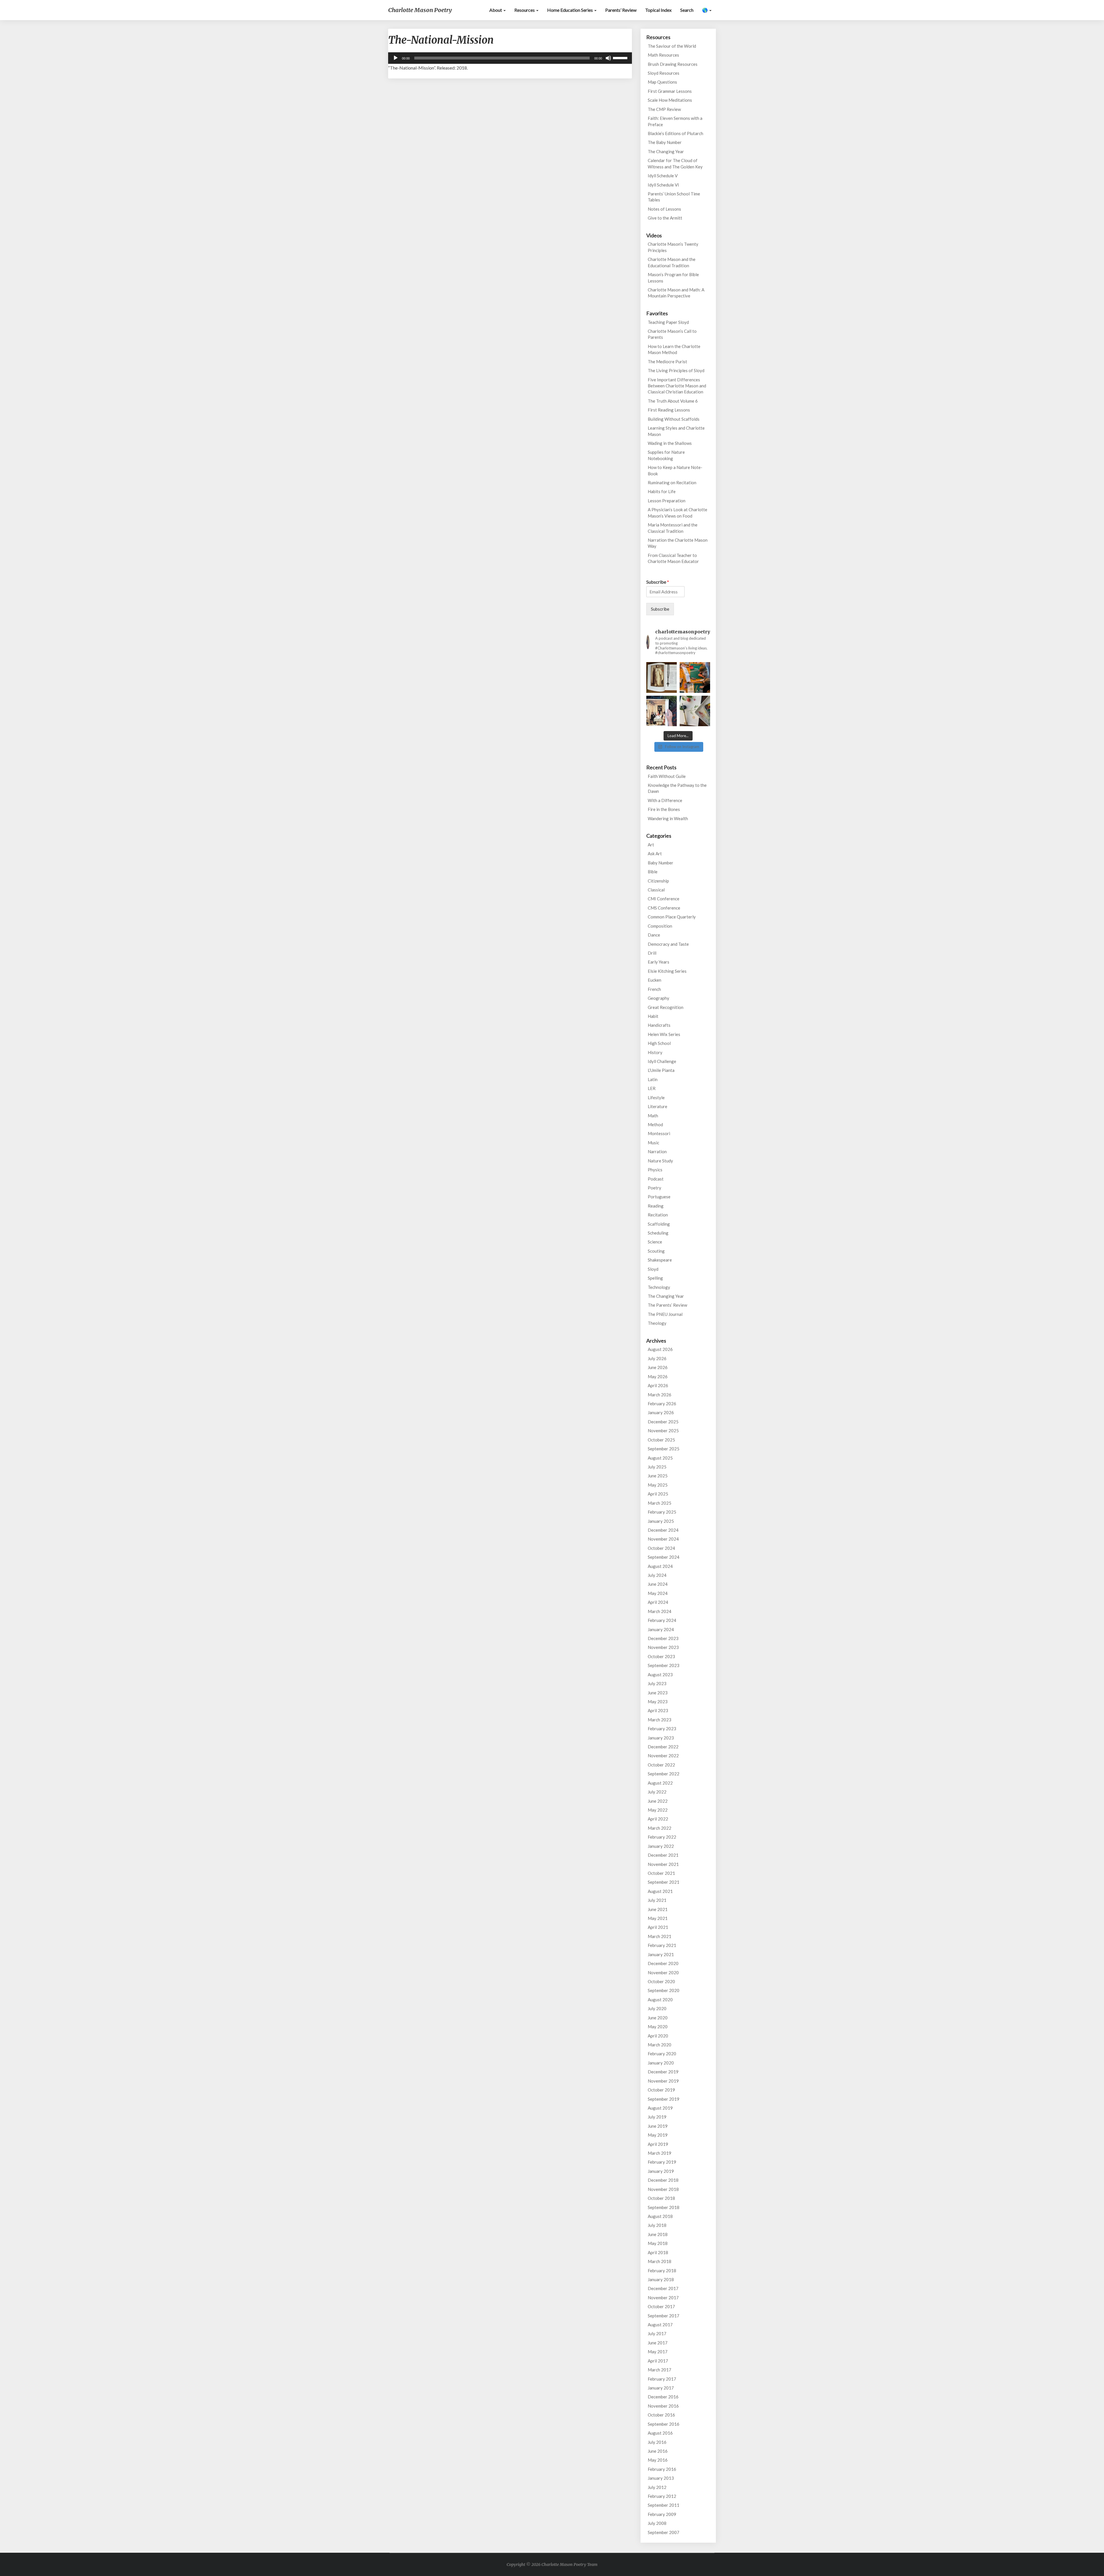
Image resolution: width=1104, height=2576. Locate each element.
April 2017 (658, 2361)
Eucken (654, 980)
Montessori (659, 1133)
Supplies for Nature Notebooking (666, 455)
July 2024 (657, 1575)
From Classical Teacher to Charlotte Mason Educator (673, 558)
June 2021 (658, 1909)
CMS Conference (664, 908)
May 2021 (658, 1918)
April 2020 (658, 2036)
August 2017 (660, 2325)
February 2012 (662, 2496)
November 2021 (663, 1864)
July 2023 (657, 1683)
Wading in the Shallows (670, 443)
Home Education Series (570, 10)
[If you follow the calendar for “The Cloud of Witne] (662, 677)
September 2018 (664, 2207)
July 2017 (657, 2333)
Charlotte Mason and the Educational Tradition (672, 262)
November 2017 (663, 2298)
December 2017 (663, 2288)
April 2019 (658, 2144)
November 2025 (663, 1431)
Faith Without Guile (667, 776)
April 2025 (658, 1494)
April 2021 (658, 1927)
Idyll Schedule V (663, 176)
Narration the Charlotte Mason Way (678, 543)
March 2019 (660, 2153)
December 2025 (663, 1422)
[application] (510, 58)
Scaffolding (659, 1224)
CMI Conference (664, 899)
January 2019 (661, 2171)
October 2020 (661, 1981)
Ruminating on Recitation (672, 482)
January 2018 (661, 2279)
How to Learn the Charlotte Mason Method (674, 349)
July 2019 (657, 2117)
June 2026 (658, 1367)
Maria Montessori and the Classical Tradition (673, 528)
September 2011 (664, 2505)
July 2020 (657, 2008)
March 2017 (660, 2370)
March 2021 (660, 1936)
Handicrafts (659, 1025)
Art (651, 845)
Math (653, 1116)
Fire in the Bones (664, 809)
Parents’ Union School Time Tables (674, 197)
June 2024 (658, 1584)
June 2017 (658, 2343)
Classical (656, 890)
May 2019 (658, 2135)
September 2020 (664, 1990)
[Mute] (608, 58)
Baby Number (661, 863)
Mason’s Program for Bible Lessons (673, 277)
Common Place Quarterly (672, 917)
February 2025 (662, 1512)
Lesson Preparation (667, 501)
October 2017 (661, 2306)
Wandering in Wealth (668, 818)
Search (687, 10)
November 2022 (663, 1756)
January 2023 (661, 1738)
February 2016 (662, 2469)
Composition (660, 926)
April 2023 (658, 1710)
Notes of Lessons (664, 209)
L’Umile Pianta (661, 1070)
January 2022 (661, 1846)
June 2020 (658, 2018)
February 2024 (662, 1620)
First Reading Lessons (669, 410)
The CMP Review (664, 109)
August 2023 (660, 1675)
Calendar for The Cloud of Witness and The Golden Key (675, 163)
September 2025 (664, 1449)
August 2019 (660, 2108)
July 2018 (657, 2225)
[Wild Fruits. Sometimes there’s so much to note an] (695, 711)
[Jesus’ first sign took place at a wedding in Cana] (662, 711)
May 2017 (658, 2352)
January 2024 (661, 1629)
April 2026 (658, 1385)
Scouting (656, 1251)
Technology (659, 1287)
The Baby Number (665, 142)
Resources (525, 10)
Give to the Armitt (665, 218)
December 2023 (663, 1638)
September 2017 (664, 2316)
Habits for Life (662, 491)
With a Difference (665, 800)
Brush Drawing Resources (673, 64)
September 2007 (664, 2532)
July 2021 (657, 1900)
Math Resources (663, 55)
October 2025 (661, 1440)
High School (659, 1043)
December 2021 (663, 1855)
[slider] (621, 57)
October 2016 (661, 2415)
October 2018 (661, 2198)
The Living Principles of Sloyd (676, 370)
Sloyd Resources (664, 73)
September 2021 (664, 1882)
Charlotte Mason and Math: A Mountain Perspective (676, 293)
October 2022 (661, 1765)
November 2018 (663, 2189)
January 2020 (661, 2063)
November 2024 (663, 1539)
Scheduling (658, 1233)
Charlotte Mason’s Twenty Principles (673, 247)
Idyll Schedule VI (663, 185)
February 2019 (662, 2162)
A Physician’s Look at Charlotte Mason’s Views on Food (677, 513)
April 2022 (658, 1819)
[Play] (396, 58)
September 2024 (664, 1557)
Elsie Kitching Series (667, 971)
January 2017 (661, 2388)
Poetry (654, 1188)
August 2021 (660, 1891)
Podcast (656, 1179)
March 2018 (660, 2261)
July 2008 (657, 2523)
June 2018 (658, 2234)
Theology (657, 1323)
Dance (654, 935)
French (654, 989)
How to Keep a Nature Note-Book (675, 470)
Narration (657, 1151)
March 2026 (660, 1395)
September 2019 (664, 2099)
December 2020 (663, 1963)
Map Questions (662, 82)
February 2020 (662, 2054)
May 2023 (658, 1702)
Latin (653, 1079)
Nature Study (660, 1161)
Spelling (655, 1278)
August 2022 (660, 1783)
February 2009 (662, 2514)
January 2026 (661, 1412)
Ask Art (655, 853)
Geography (659, 998)
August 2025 (660, 1458)
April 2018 (658, 2252)
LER (652, 1088)
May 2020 (658, 2027)
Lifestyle (656, 1097)
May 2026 (658, 1377)
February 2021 (662, 1945)
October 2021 (661, 1873)
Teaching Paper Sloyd (668, 322)
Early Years (659, 962)
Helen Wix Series (664, 1034)
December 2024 (663, 1530)
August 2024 (660, 1566)
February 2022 (662, 1837)
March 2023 (660, 1720)
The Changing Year (666, 151)
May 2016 (658, 2460)
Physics (655, 1170)
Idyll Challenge (662, 1061)
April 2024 (658, 1602)
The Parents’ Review (667, 1305)
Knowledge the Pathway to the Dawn (677, 788)
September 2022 (664, 1774)
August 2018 (660, 2216)
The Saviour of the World (672, 46)
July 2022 (657, 1792)
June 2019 (658, 2126)
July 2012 (657, 2487)
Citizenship (658, 881)
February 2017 (662, 2379)
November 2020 (663, 1973)
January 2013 (661, 2478)
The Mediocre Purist (667, 362)
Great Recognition (666, 1007)
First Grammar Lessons (670, 91)
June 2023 (658, 1693)
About (496, 10)
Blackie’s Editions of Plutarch (675, 133)
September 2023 (664, 1665)
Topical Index (658, 10)
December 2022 (663, 1747)
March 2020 (660, 2045)
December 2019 (663, 2072)
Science (655, 1242)
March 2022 (660, 1828)
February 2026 (662, 1404)
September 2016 (664, 2424)
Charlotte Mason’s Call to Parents (672, 334)
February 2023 (662, 1729)
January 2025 (661, 1521)
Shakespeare (660, 1260)
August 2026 (660, 1349)
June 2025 (658, 1476)
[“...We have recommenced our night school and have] (695, 677)
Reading (656, 1206)
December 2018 (663, 2180)
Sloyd (653, 1269)
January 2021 (661, 1954)
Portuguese (659, 1197)
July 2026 (657, 1358)
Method (655, 1124)
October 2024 (661, 1548)
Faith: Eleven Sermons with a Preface (675, 121)
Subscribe (658, 582)
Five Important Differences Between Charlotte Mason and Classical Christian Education (677, 386)
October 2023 (661, 1656)
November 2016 (663, 2406)
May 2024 (658, 1593)
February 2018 (662, 2271)
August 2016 (660, 2433)
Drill (652, 953)
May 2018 (658, 2243)
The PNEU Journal (665, 1314)
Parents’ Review (621, 10)
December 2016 (663, 2397)
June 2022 (658, 1801)
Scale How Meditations (670, 100)
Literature (658, 1106)
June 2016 (658, 2451)
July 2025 (657, 1467)
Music (653, 1143)
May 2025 (658, 1485)
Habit (653, 1016)
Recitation (658, 1215)
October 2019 (661, 2090)
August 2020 (660, 2000)
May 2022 (658, 1810)
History (655, 1052)
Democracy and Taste (668, 944)
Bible (653, 872)
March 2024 (660, 1611)
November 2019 (663, 2081)
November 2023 (663, 1647)
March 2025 (660, 1503)
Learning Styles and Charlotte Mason (676, 431)
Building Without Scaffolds (674, 419)
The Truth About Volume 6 (673, 401)
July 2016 (657, 2442)
